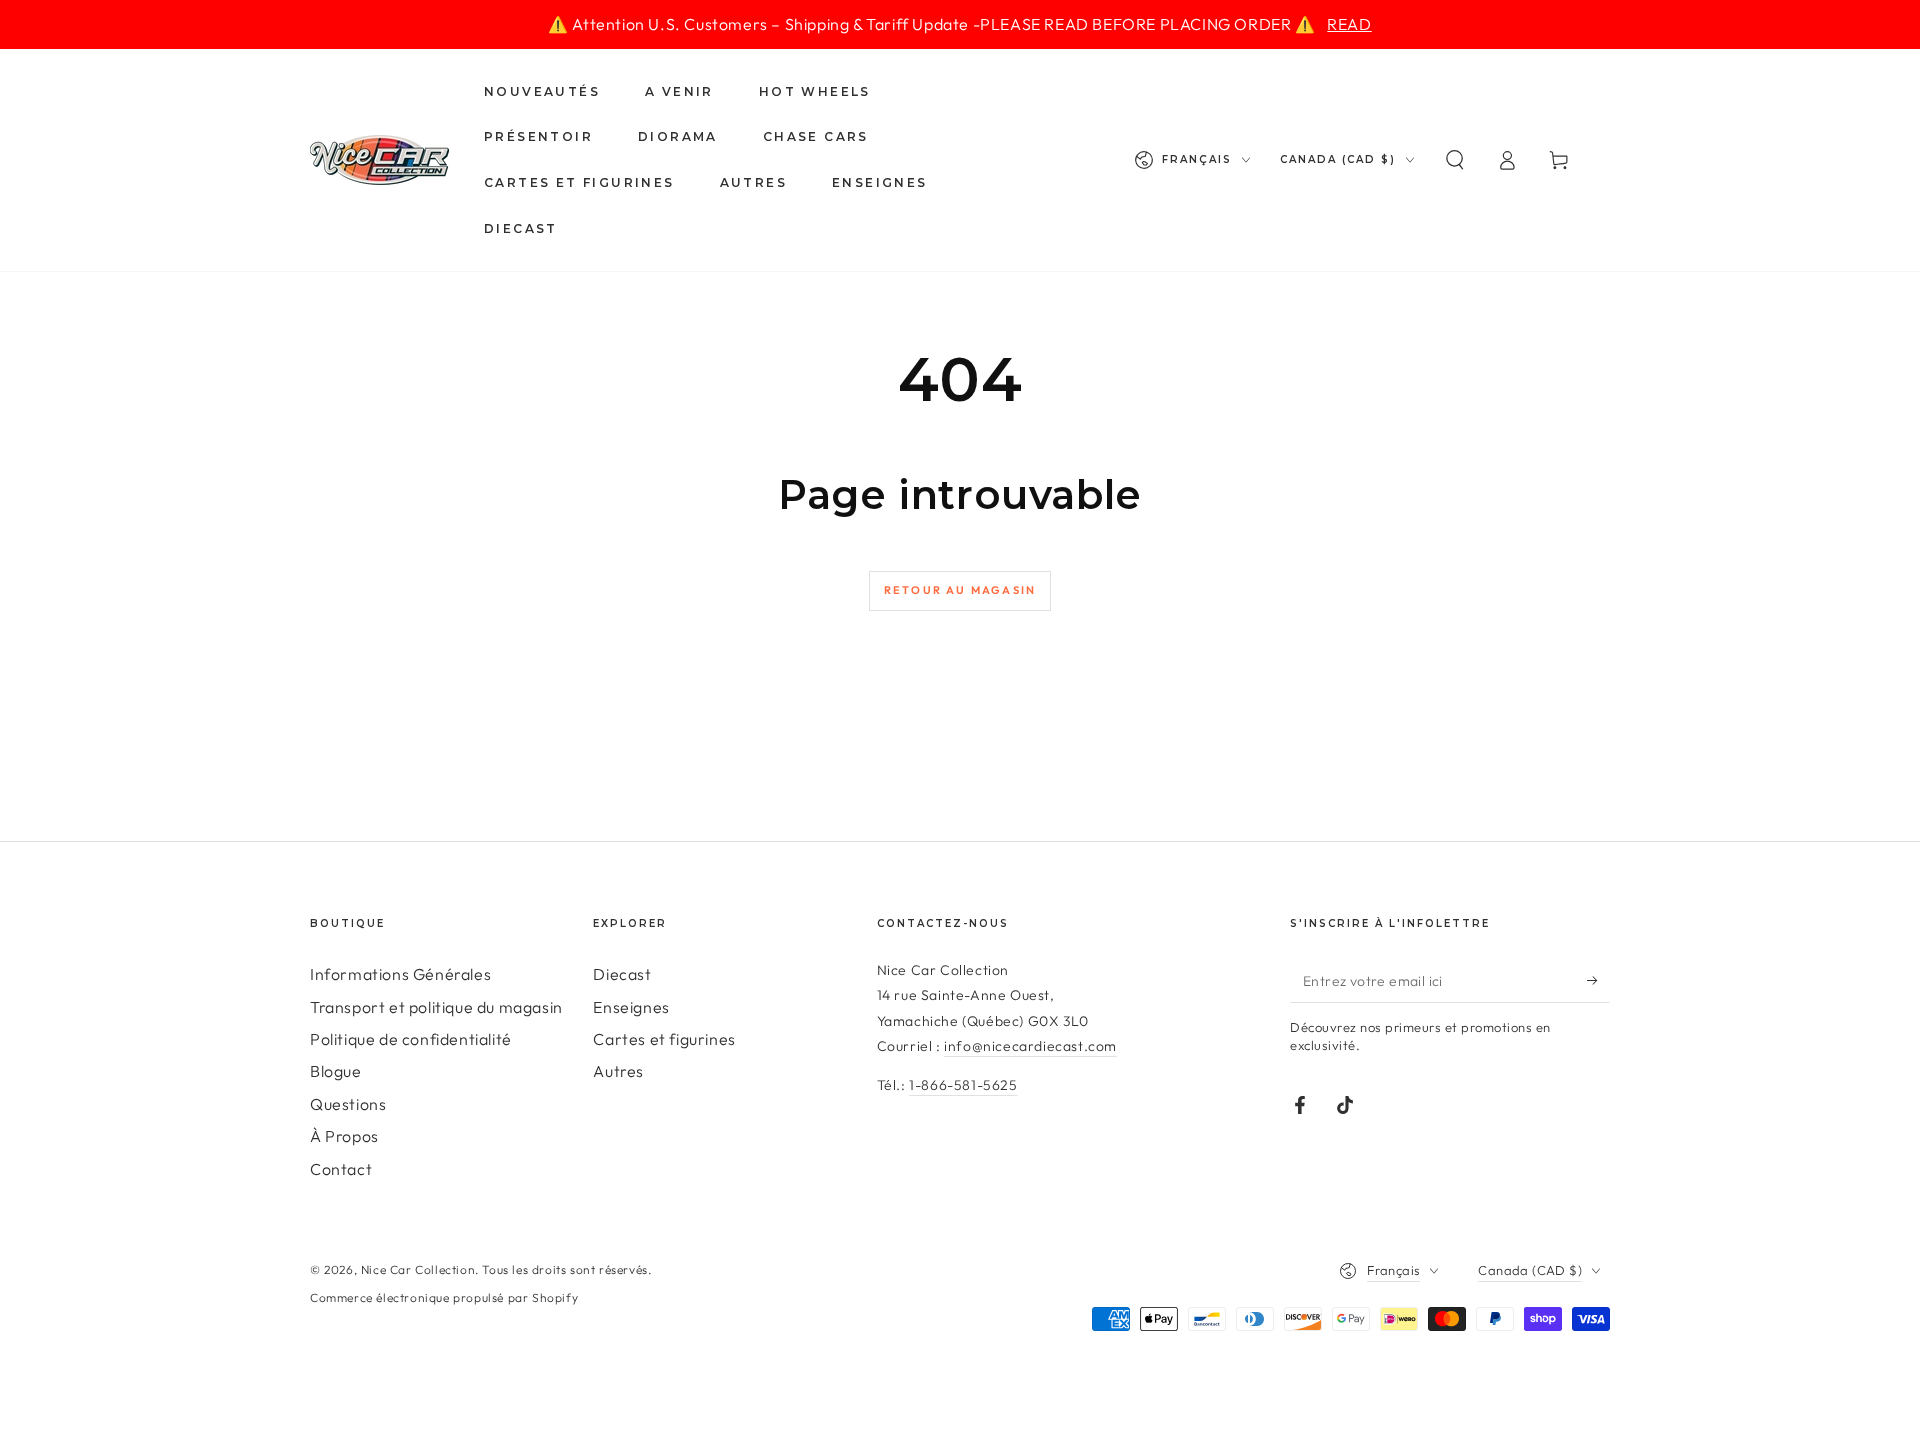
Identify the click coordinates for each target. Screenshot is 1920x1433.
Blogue (336, 1071)
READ (1349, 24)
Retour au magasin (960, 590)
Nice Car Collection (418, 1269)
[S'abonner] (1598, 980)
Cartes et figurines (664, 1039)
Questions (348, 1104)
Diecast (622, 974)
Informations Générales (400, 974)
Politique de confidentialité (411, 1039)
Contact (341, 1169)
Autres (618, 1071)
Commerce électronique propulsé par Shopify (444, 1297)
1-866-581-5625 (963, 1085)
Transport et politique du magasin (436, 1007)
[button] (1455, 160)
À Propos (344, 1136)
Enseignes (631, 1007)
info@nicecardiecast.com (1030, 1046)
